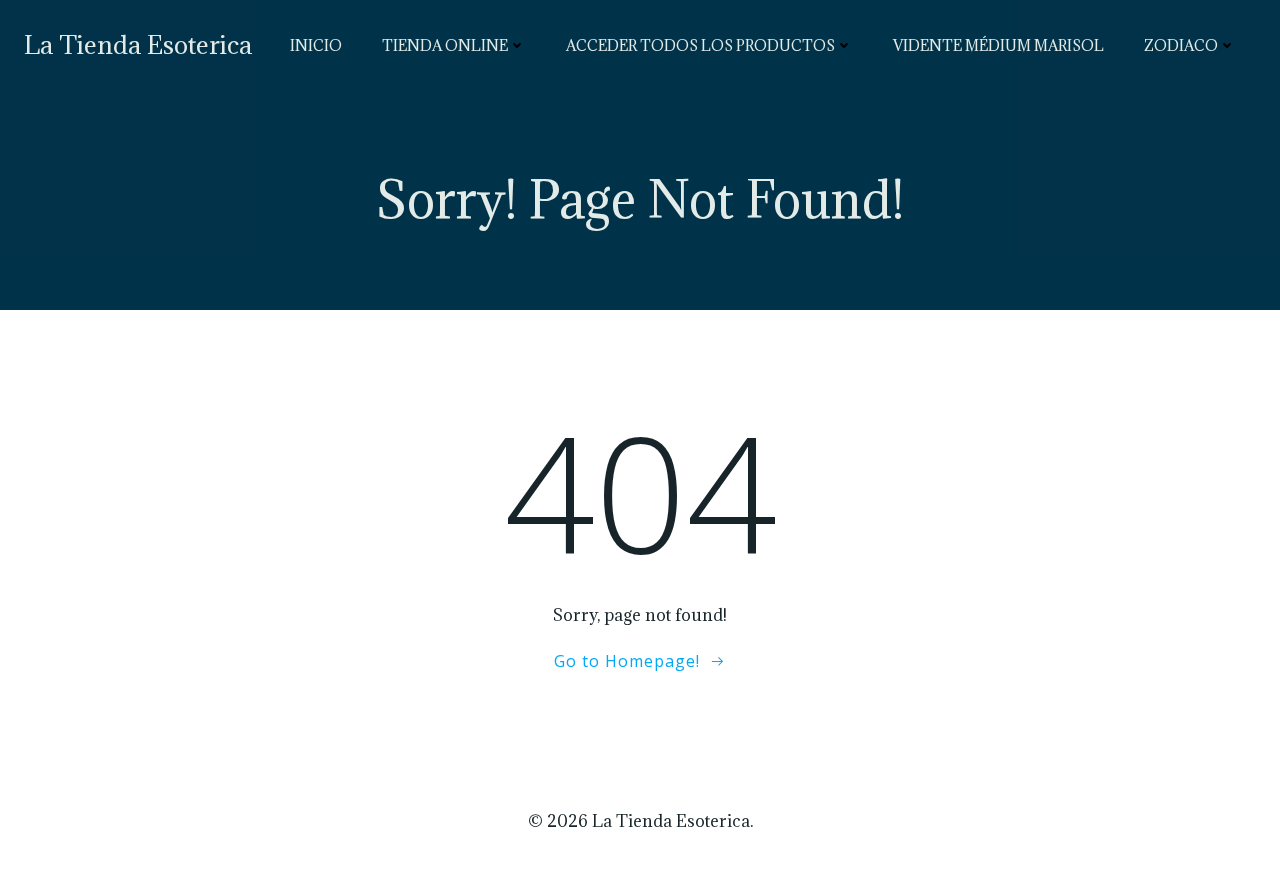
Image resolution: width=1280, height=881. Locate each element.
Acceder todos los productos (700, 45)
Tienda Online (445, 45)
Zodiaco (1181, 45)
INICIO (316, 45)
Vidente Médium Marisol (998, 45)
